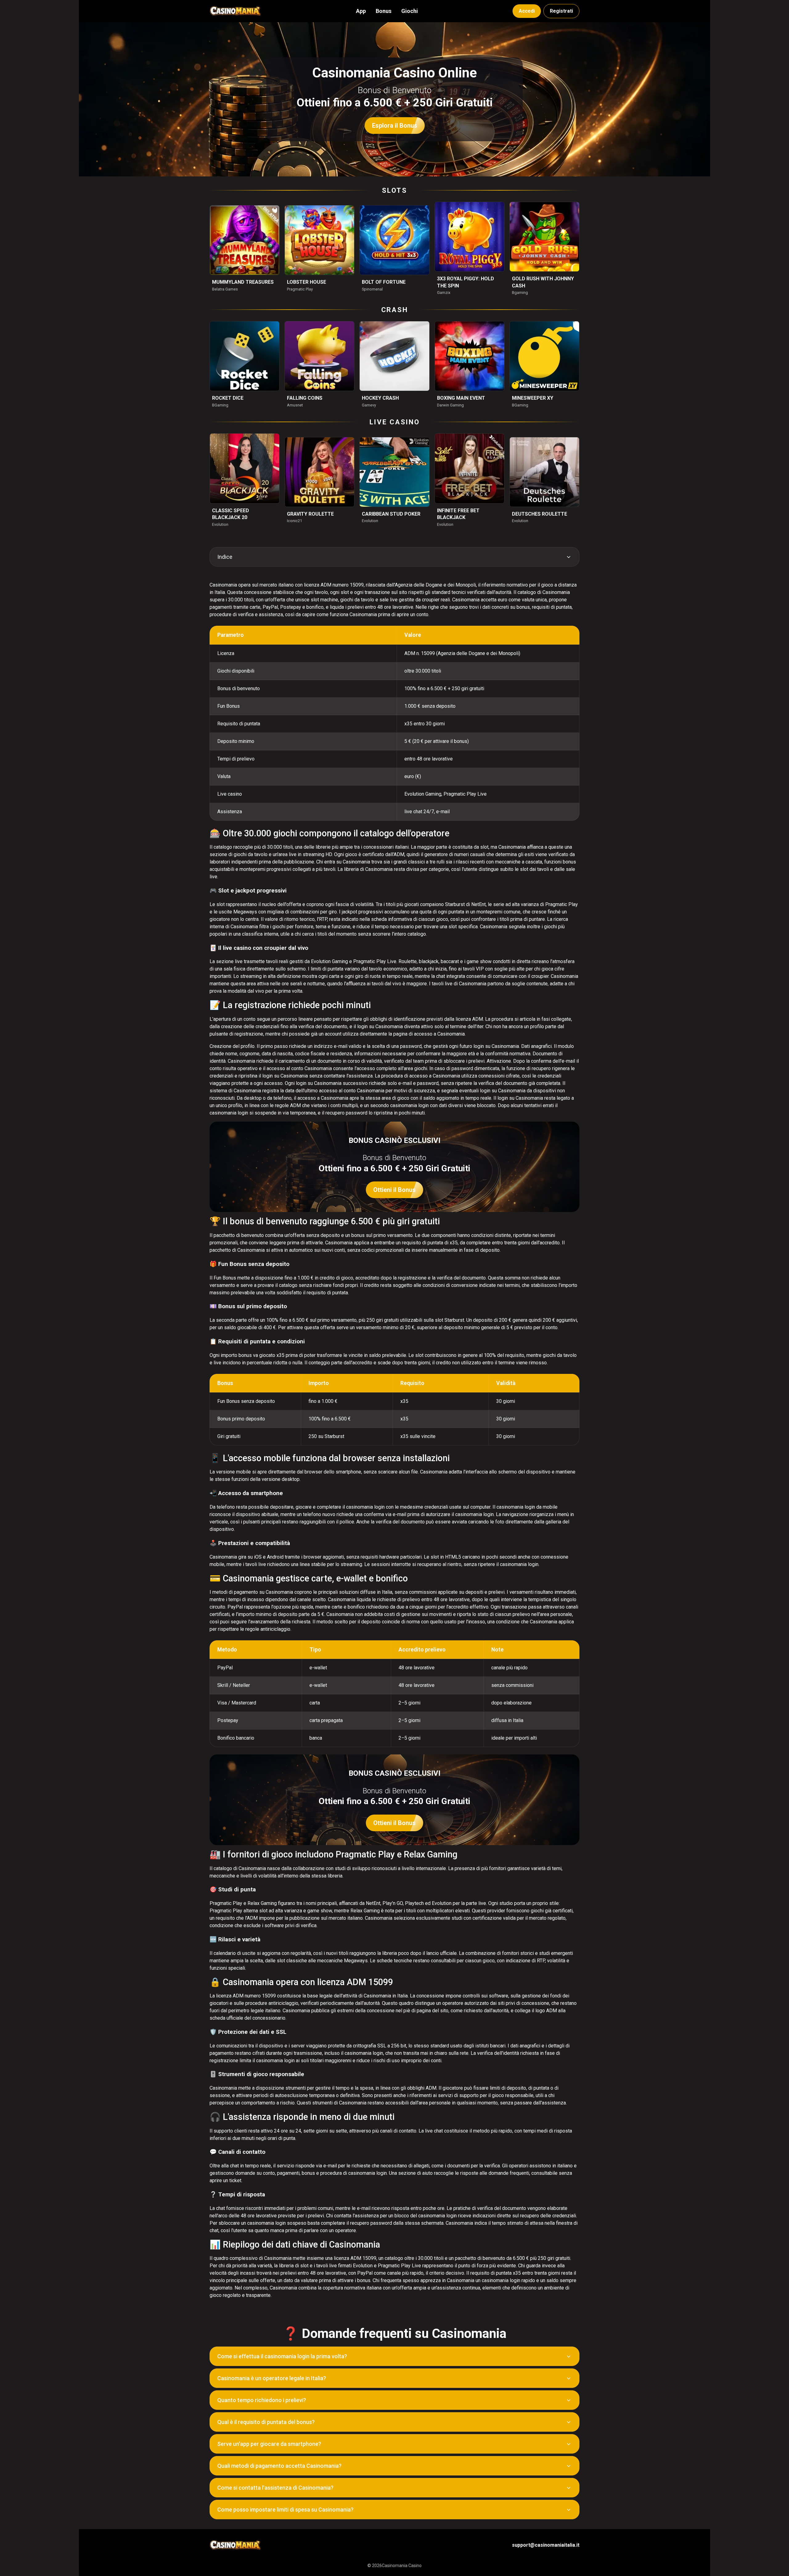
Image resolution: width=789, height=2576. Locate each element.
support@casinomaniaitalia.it (546, 2545)
